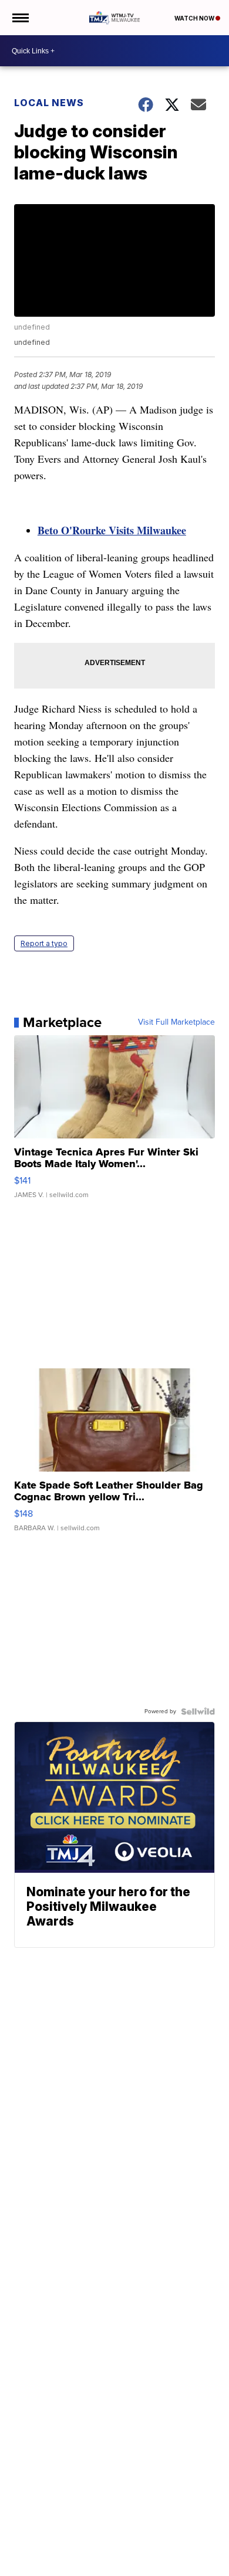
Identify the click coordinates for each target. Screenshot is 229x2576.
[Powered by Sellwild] (198, 1711)
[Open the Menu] (20, 18)
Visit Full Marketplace (176, 1022)
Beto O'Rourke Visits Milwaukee (112, 530)
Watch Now (195, 18)
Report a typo (44, 943)
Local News (49, 103)
